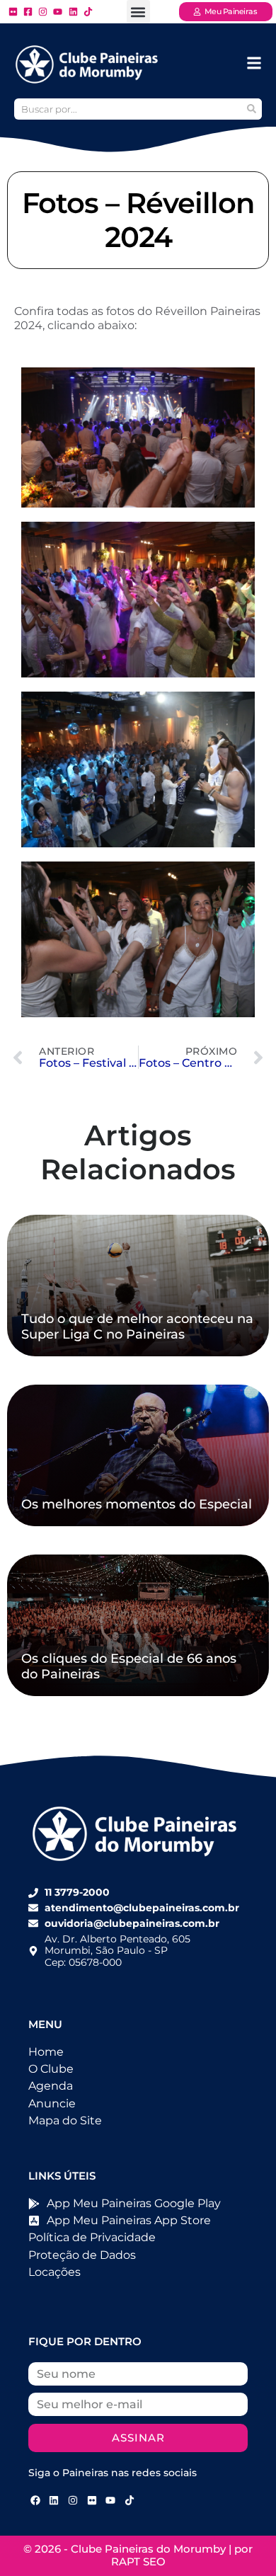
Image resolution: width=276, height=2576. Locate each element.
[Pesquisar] (251, 109)
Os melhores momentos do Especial (137, 1504)
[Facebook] (35, 2500)
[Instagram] (73, 2500)
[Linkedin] (54, 2500)
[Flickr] (92, 2500)
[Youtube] (110, 2500)
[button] (138, 12)
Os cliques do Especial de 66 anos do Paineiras (129, 1666)
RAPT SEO (138, 2561)
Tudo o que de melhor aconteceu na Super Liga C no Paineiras (137, 1327)
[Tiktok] (130, 2500)
